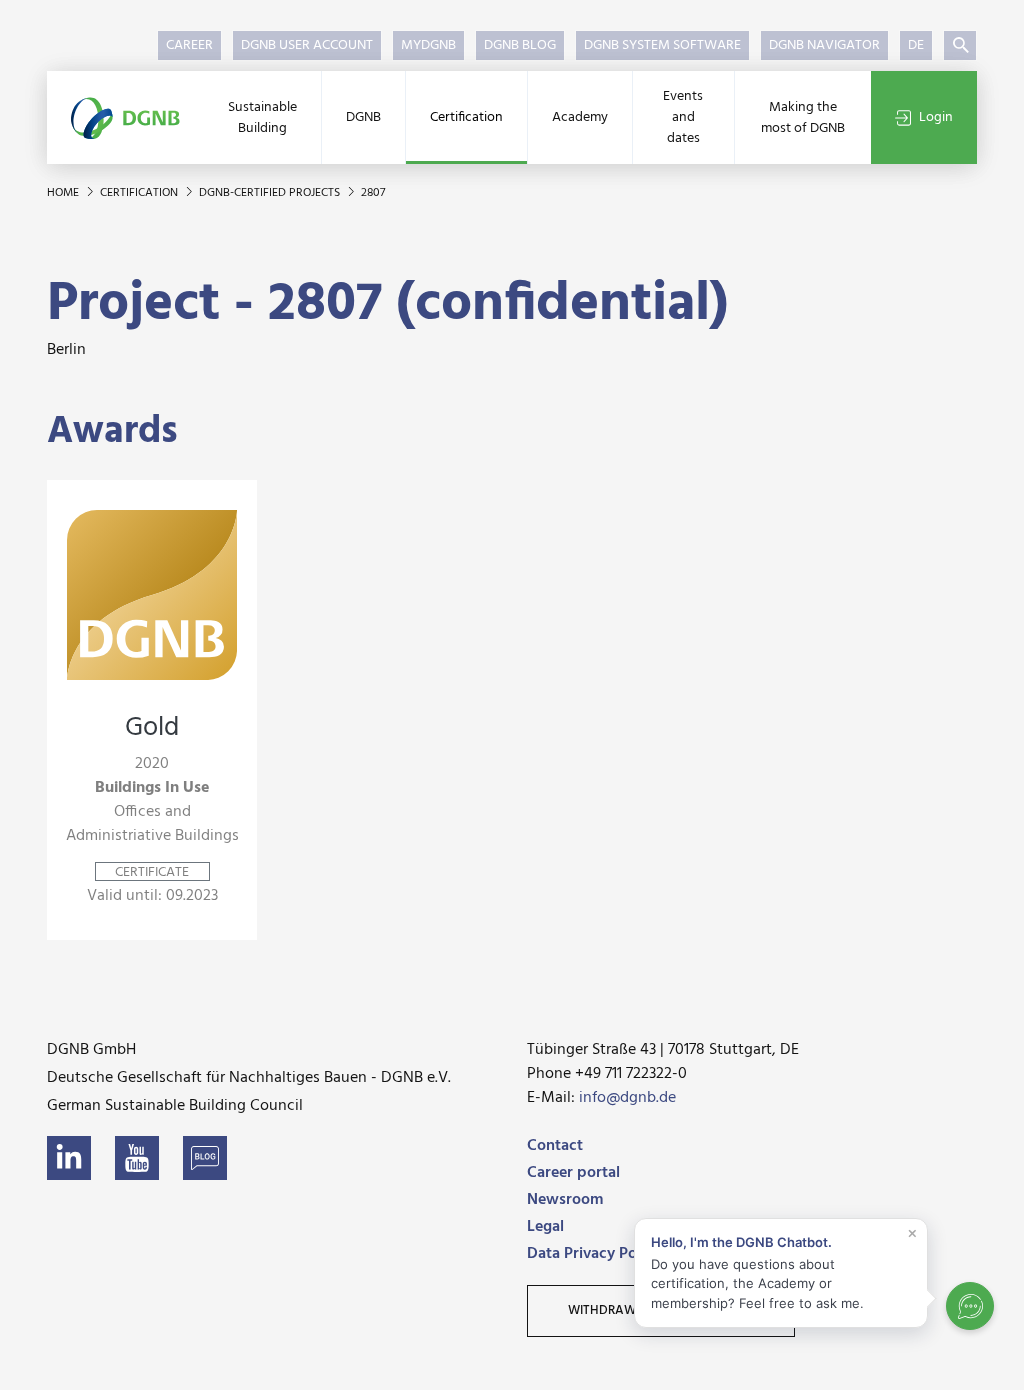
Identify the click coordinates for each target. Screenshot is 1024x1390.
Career (189, 45)
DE (916, 45)
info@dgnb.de (627, 1098)
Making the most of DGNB (803, 118)
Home (64, 193)
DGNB (363, 117)
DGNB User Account (307, 45)
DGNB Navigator (824, 45)
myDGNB (428, 45)
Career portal (573, 1173)
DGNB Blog (520, 45)
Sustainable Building (262, 118)
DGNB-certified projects (271, 193)
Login (936, 117)
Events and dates (683, 117)
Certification (466, 117)
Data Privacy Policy (594, 1254)
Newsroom (565, 1200)
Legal (545, 1227)
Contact (555, 1146)
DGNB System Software (662, 45)
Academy (580, 117)
